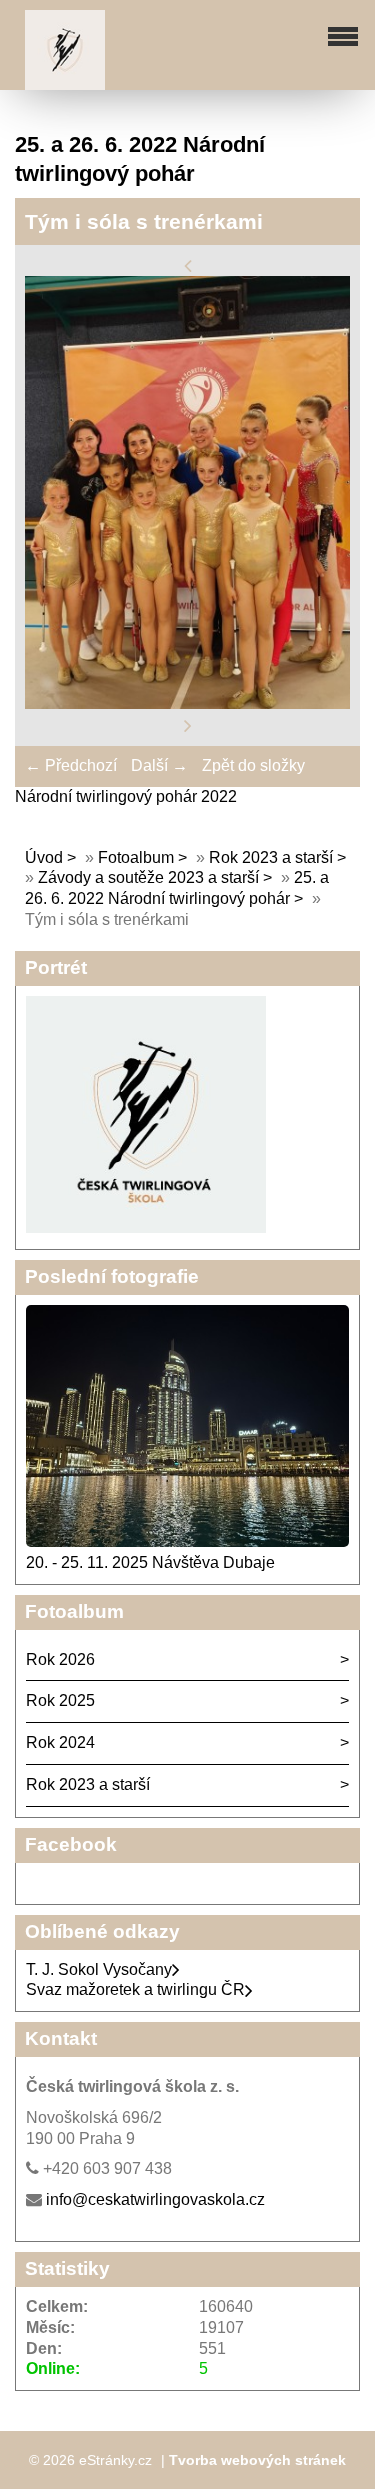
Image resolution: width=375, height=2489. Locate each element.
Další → (159, 765)
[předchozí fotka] (188, 264)
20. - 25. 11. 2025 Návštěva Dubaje (150, 1562)
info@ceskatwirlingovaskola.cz (155, 2199)
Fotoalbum (136, 857)
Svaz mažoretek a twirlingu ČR (135, 1989)
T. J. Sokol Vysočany (99, 1969)
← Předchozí (71, 765)
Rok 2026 (60, 1659)
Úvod (44, 857)
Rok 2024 (60, 1742)
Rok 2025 (60, 1700)
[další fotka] (188, 724)
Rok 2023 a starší (271, 857)
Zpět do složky (253, 765)
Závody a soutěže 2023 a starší (148, 877)
